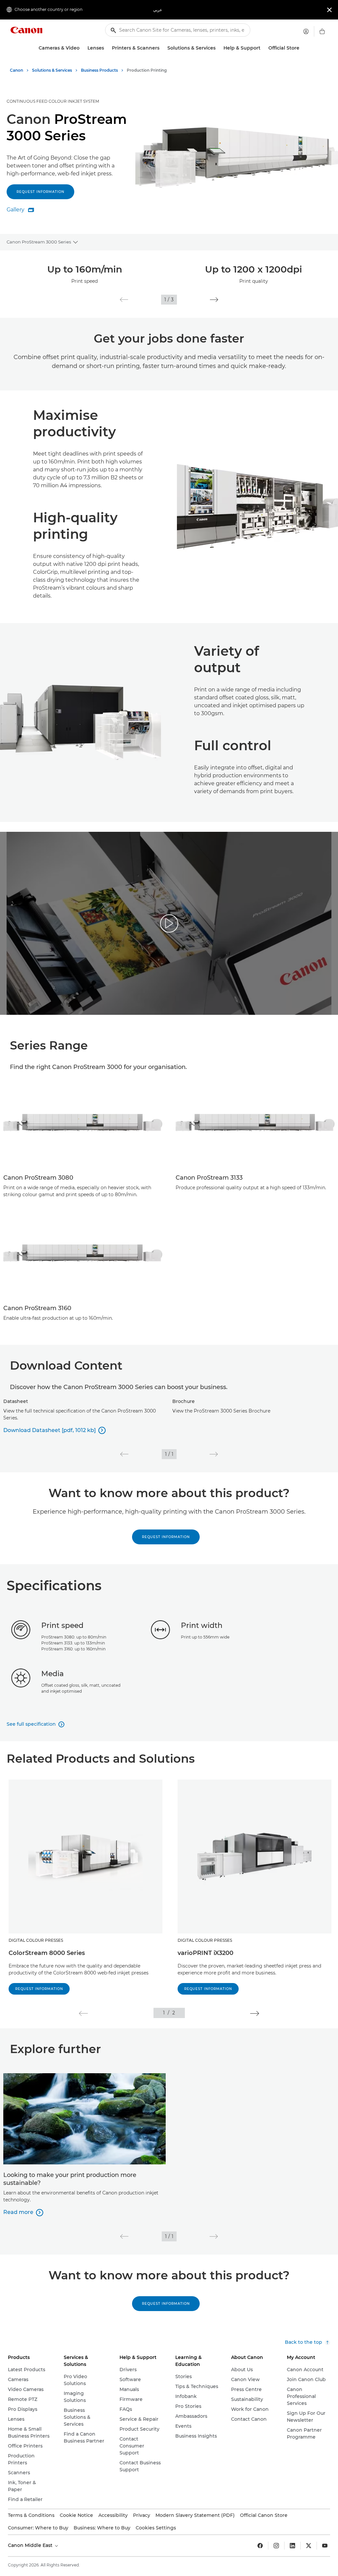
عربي (158, 10)
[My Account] (306, 31)
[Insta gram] (276, 2546)
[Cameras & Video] (82, 48)
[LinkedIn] (292, 2546)
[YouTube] (325, 2546)
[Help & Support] (263, 48)
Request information (40, 192)
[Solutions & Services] (218, 48)
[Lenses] (107, 48)
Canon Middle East (31, 2545)
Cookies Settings (156, 2528)
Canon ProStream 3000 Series (39, 242)
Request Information (166, 1537)
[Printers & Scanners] (162, 48)
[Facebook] (260, 2546)
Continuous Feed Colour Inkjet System (53, 101)
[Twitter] (309, 2546)
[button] (124, 300)
